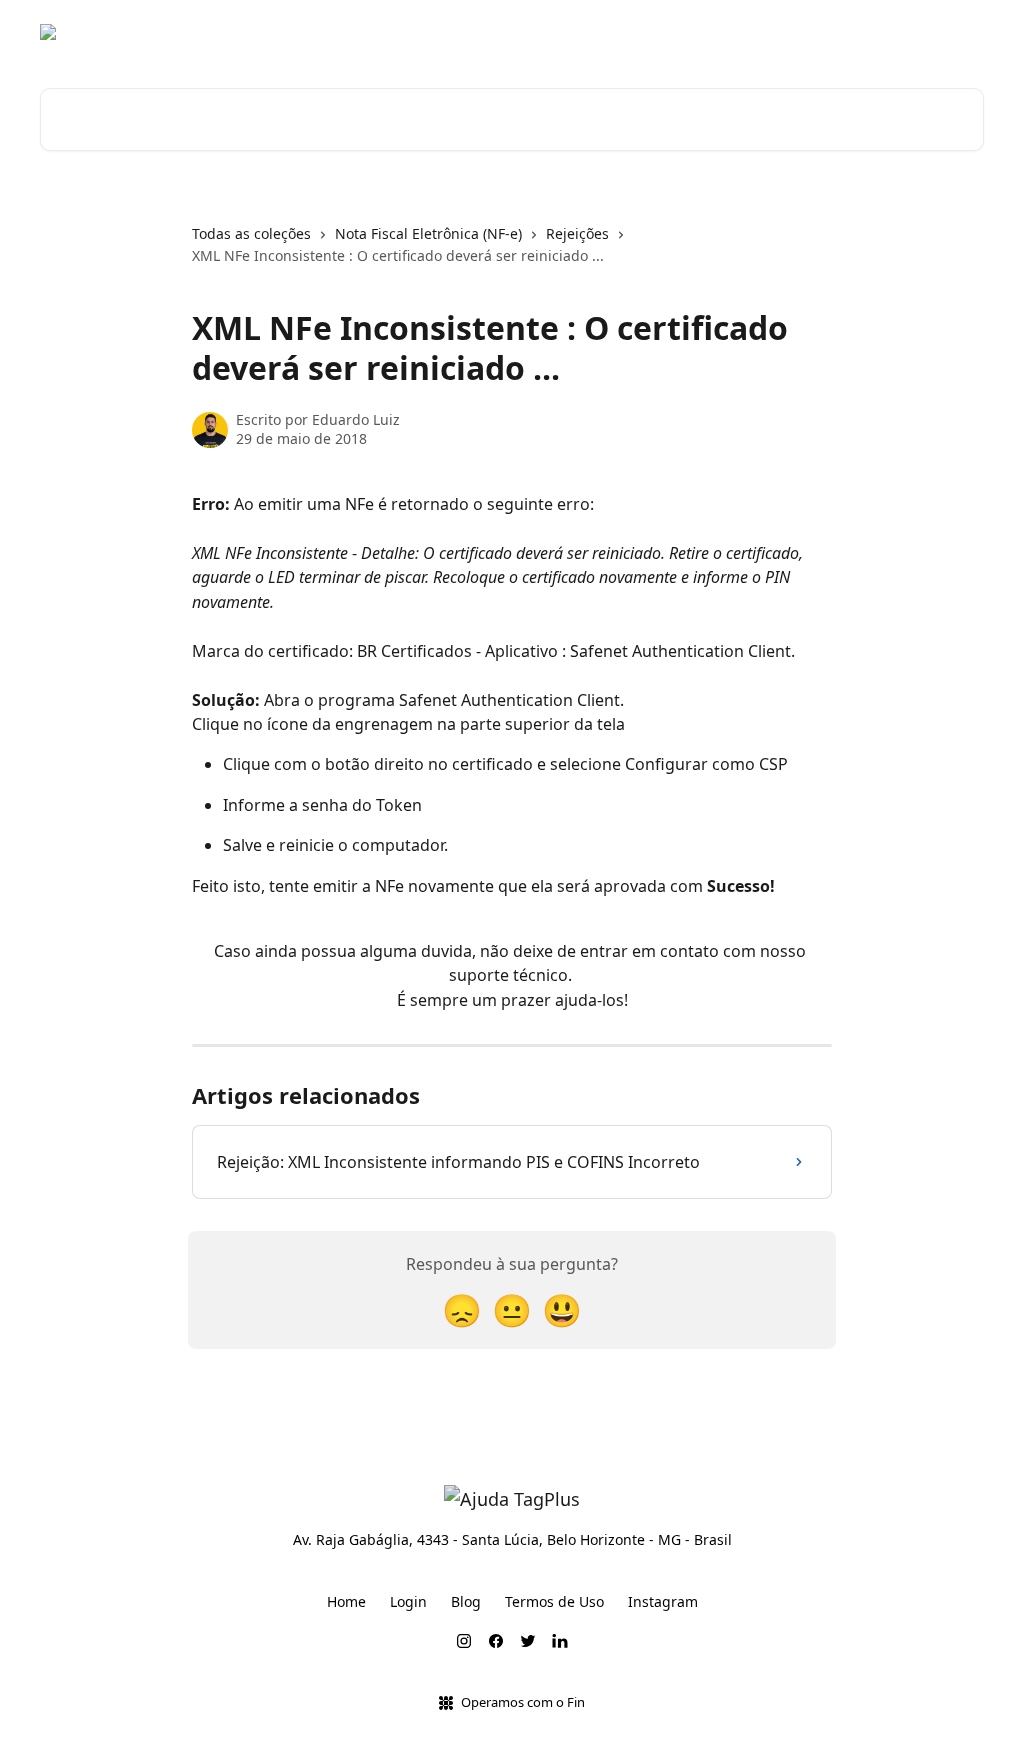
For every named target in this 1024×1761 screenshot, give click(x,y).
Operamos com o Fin (523, 1702)
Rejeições (577, 233)
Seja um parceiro (914, 32)
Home (346, 1601)
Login (408, 1601)
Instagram (663, 1601)
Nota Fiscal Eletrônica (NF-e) (428, 233)
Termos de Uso (554, 1601)
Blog (816, 32)
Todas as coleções (251, 233)
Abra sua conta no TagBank (682, 32)
